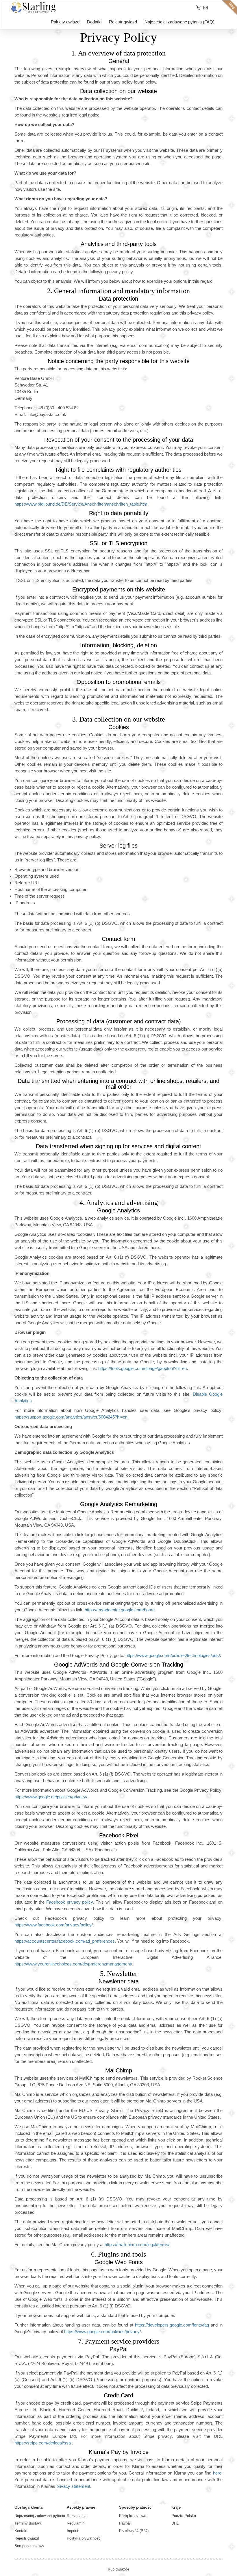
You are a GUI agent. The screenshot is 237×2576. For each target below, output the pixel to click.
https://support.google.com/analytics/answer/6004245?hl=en (71, 1417)
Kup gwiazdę (118, 2569)
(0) (205, 7)
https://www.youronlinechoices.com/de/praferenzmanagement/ (73, 1964)
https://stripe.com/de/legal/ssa (43, 2443)
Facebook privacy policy (70, 1902)
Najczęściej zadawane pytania (40, 2516)
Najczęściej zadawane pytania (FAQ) (179, 22)
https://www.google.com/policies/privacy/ (102, 2332)
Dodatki (94, 22)
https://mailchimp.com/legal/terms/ (137, 2245)
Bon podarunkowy (29, 2546)
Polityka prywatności (84, 2538)
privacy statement (73, 2486)
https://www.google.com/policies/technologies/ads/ (173, 1655)
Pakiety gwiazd (65, 22)
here (217, 2473)
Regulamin (76, 2523)
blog (229, 8)
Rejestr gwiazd (123, 22)
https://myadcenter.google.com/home (120, 1610)
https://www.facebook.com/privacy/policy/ (54, 1925)
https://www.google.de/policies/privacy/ (51, 1797)
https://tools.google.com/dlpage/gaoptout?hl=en (142, 1368)
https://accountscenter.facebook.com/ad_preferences (65, 1941)
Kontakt (21, 2531)
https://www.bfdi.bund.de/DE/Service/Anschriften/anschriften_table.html (81, 504)
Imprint (73, 2531)
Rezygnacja (77, 2516)
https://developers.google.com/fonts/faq (172, 2325)
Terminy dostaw (28, 2523)
